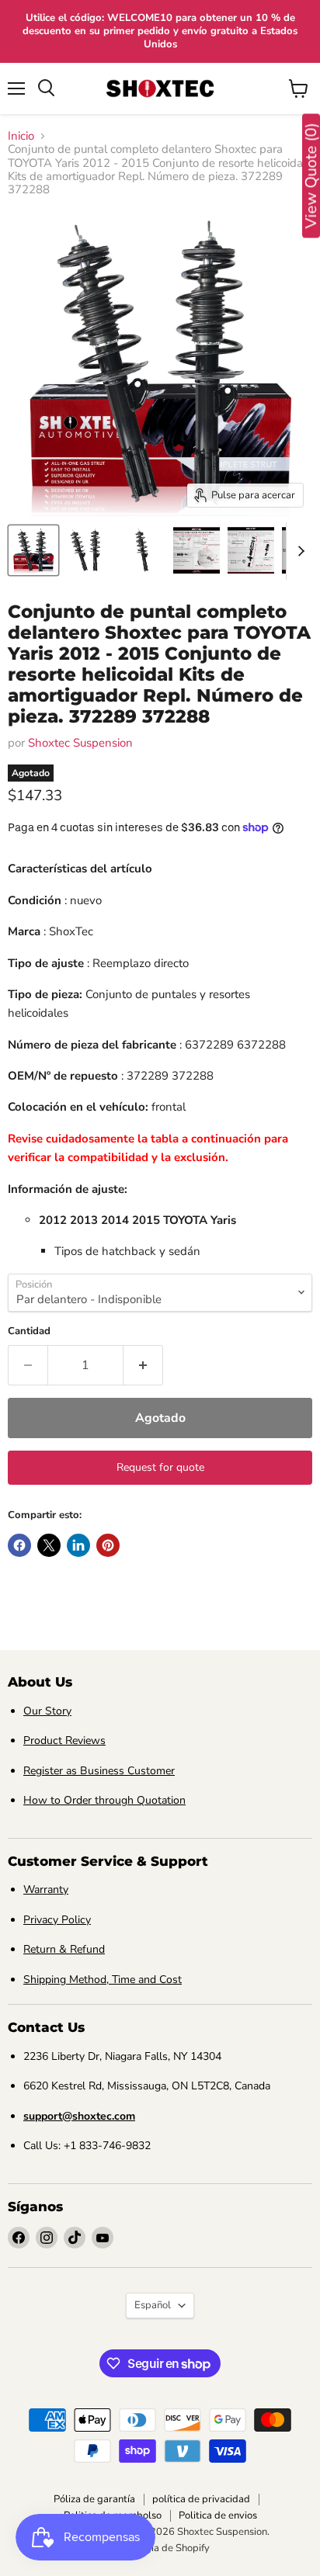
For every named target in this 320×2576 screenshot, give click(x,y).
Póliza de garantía (94, 2499)
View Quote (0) (311, 176)
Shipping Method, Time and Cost (103, 1980)
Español (153, 2305)
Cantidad (29, 1331)
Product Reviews (64, 1740)
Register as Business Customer (99, 1771)
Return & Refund (64, 1949)
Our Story (47, 1711)
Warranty (46, 1890)
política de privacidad (201, 2499)
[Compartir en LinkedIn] (78, 1545)
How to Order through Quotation (104, 1800)
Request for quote (160, 1467)
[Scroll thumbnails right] (298, 551)
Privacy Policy (57, 1920)
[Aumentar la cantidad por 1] (143, 1365)
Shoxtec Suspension (80, 743)
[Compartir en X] (49, 1545)
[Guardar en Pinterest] (108, 1545)
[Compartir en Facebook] (19, 1545)
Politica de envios (218, 2515)
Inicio (21, 136)
